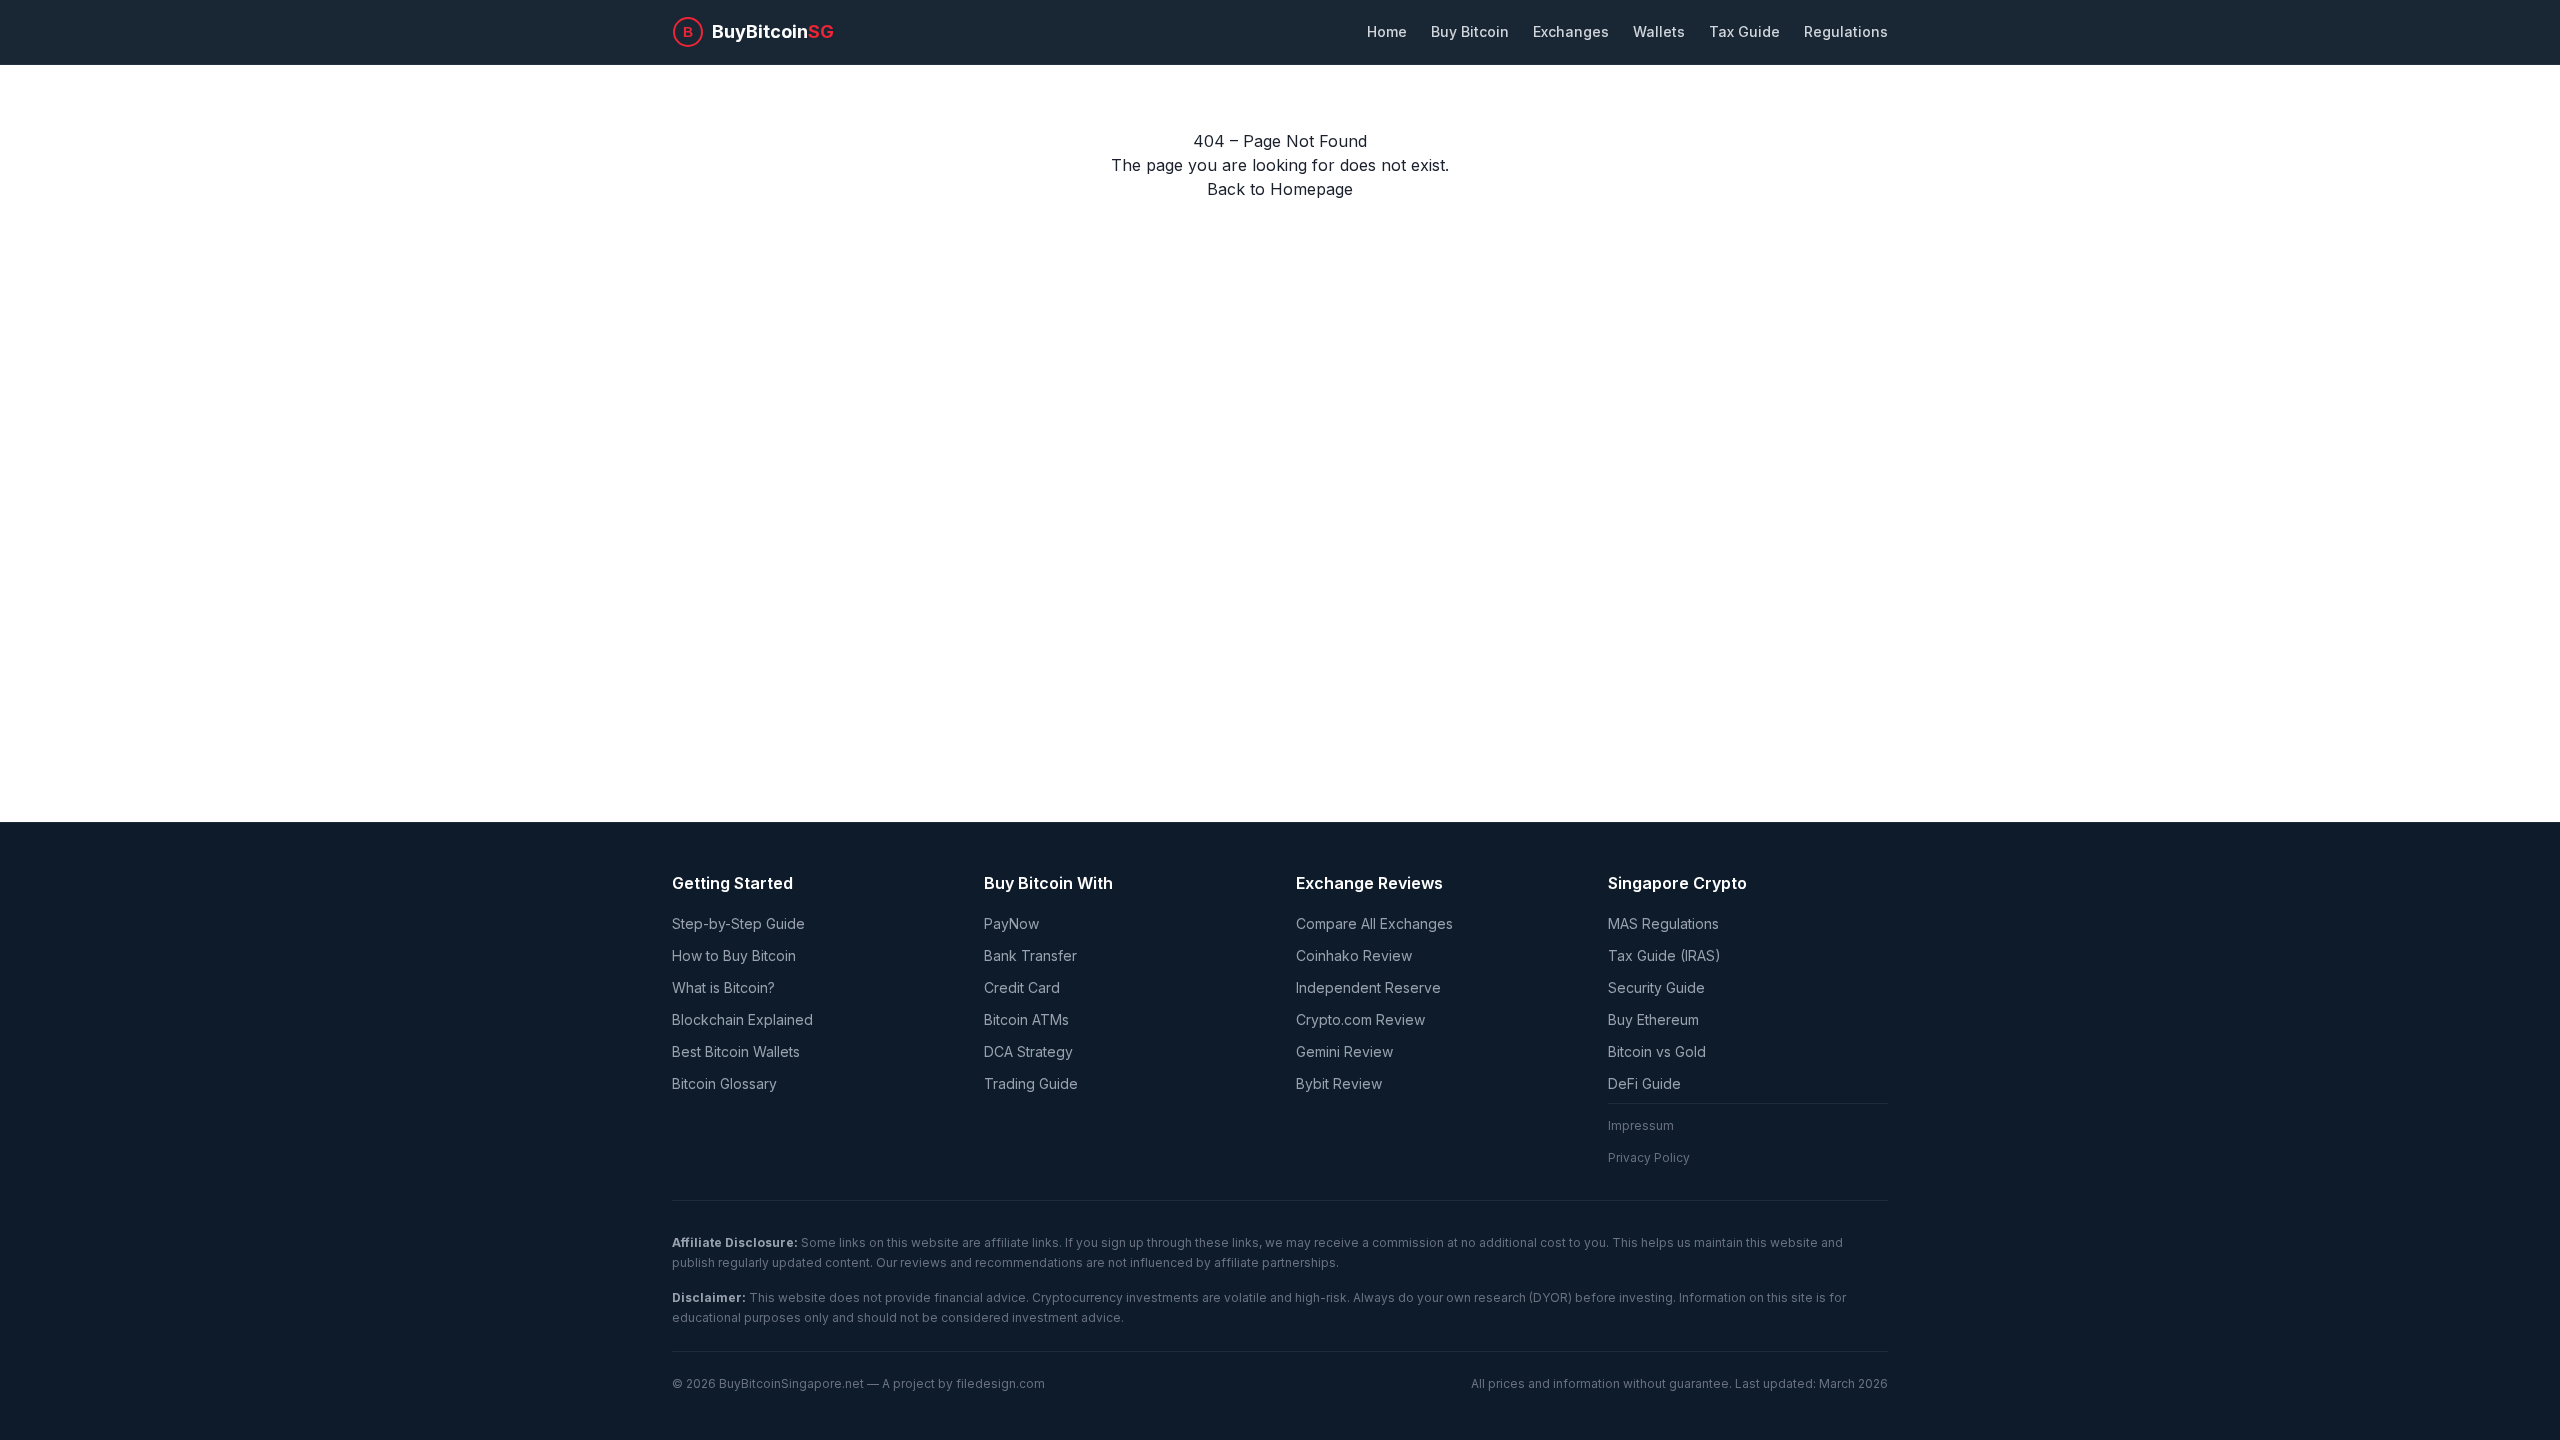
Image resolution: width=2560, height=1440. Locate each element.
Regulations (1846, 31)
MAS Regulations (1663, 923)
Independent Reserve (1368, 987)
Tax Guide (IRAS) (1664, 955)
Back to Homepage (1280, 189)
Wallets (1659, 31)
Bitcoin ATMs (1026, 1019)
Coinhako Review (1354, 955)
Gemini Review (1344, 1051)
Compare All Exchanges (1374, 923)
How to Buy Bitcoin (734, 955)
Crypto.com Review (1360, 1019)
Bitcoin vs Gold (1657, 1051)
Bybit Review (1339, 1083)
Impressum (1641, 1125)
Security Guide (1656, 987)
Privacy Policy (1649, 1157)
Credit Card (1022, 987)
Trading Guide (1031, 1083)
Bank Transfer (1030, 955)
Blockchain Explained (742, 1019)
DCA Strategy (1028, 1051)
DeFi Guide (1644, 1083)
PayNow (1011, 923)
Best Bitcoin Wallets (736, 1051)
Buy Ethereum (1653, 1019)
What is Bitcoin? (723, 987)
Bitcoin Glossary (724, 1083)
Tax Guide (1744, 31)
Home (1387, 31)
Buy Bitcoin (1470, 31)
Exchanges (1571, 31)
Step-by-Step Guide (738, 923)
